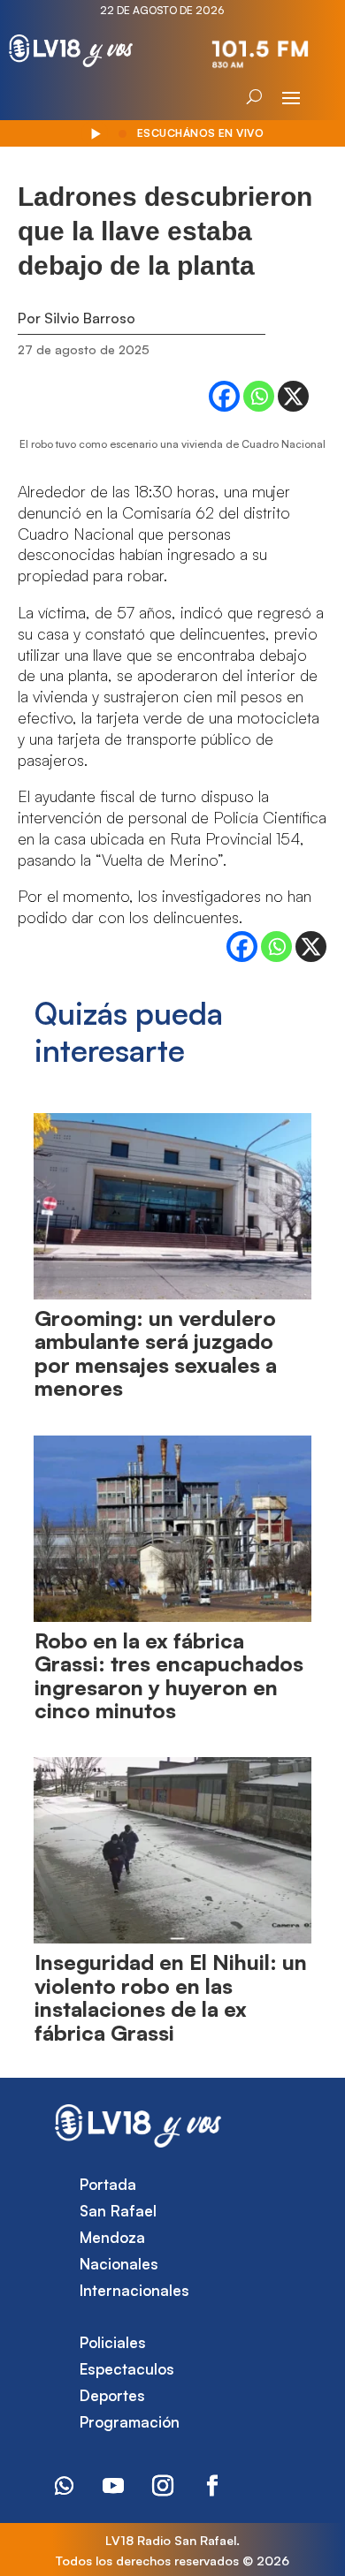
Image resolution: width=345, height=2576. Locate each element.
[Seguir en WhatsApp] (64, 2486)
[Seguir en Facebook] (212, 2486)
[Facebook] (224, 396)
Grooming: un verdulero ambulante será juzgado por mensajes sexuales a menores (156, 1353)
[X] (293, 396)
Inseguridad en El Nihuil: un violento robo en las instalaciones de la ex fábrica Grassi (171, 1997)
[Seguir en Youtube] (113, 2486)
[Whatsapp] (259, 396)
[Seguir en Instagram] (163, 2486)
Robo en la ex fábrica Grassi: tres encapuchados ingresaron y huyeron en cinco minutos (169, 1675)
